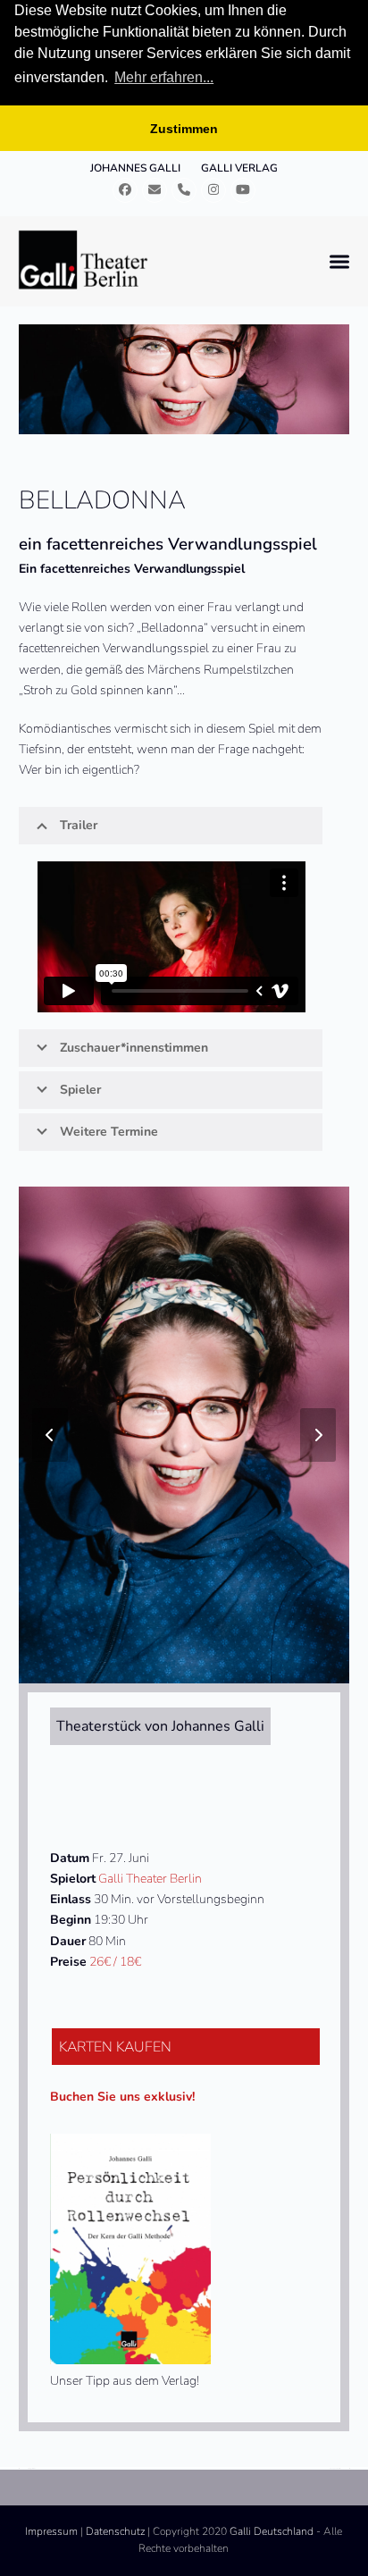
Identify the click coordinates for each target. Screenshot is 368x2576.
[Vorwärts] (318, 1435)
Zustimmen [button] (184, 129)
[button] (339, 261)
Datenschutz (115, 2531)
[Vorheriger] (50, 1435)
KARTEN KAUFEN (115, 2047)
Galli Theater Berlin (150, 1879)
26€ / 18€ (115, 1962)
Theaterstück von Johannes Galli (160, 1726)
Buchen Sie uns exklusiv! (122, 2097)
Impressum (51, 2531)
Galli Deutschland (272, 2531)
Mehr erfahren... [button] (164, 77)
